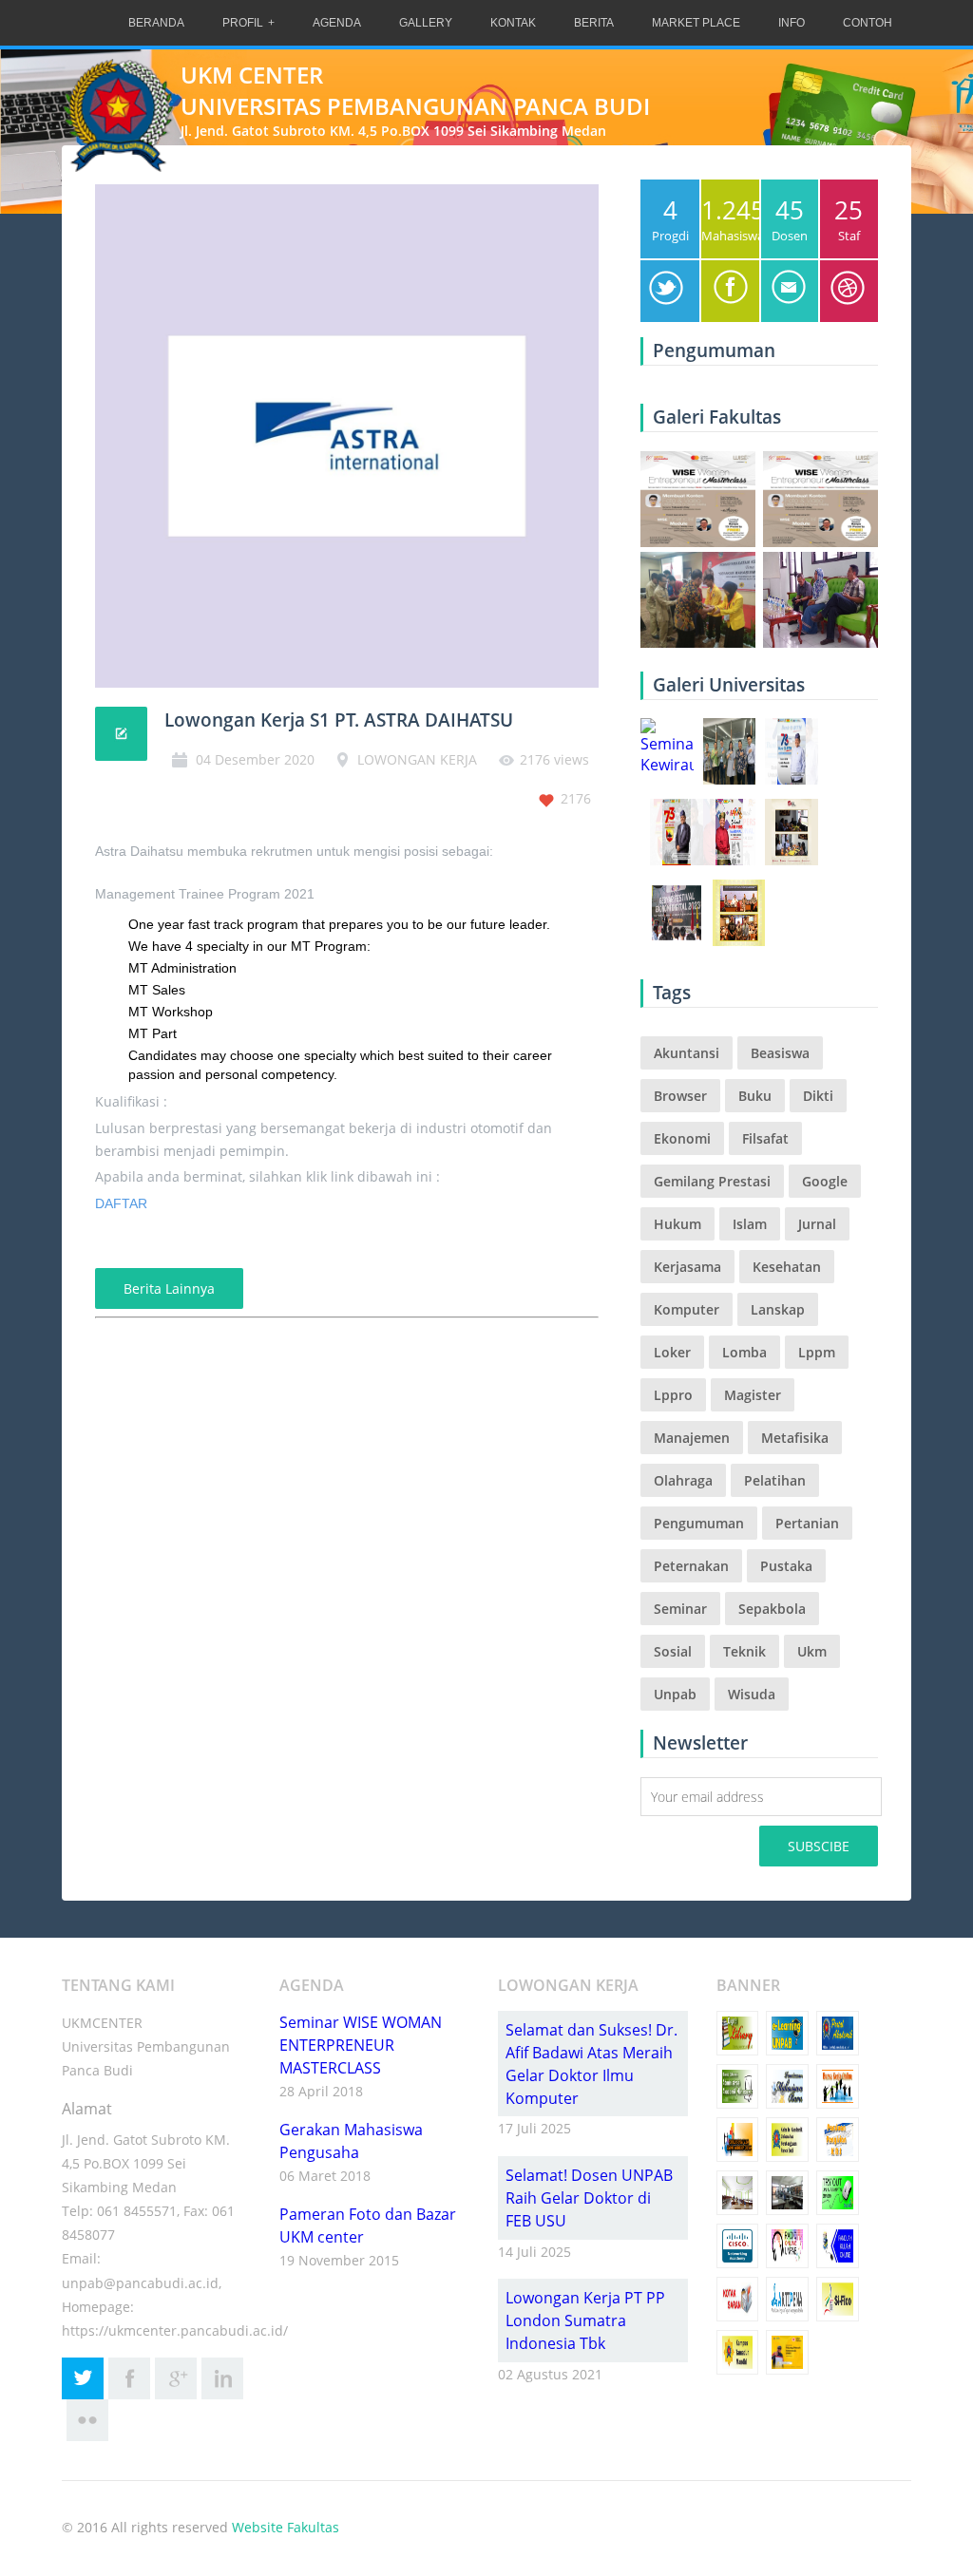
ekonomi (682, 1138)
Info (792, 23)
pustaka (786, 1566)
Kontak (513, 23)
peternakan (691, 1566)
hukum (677, 1224)
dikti (818, 1096)
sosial (673, 1651)
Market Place (696, 23)
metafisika (795, 1438)
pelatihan (775, 1480)
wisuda (752, 1694)
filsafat (765, 1138)
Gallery (426, 23)
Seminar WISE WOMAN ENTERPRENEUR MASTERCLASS (361, 2045)
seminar (680, 1609)
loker (672, 1352)
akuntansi (687, 1053)
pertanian (807, 1523)
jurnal (817, 1224)
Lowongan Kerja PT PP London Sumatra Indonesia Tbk (585, 2320)
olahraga (683, 1480)
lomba (744, 1352)
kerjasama (687, 1267)
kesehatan (787, 1267)
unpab (675, 1694)
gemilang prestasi (712, 1181)
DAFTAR (121, 1203)
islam (750, 1224)
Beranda (156, 23)
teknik (744, 1651)
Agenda (337, 23)
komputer (687, 1309)
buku (755, 1096)
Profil (243, 23)
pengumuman (699, 1523)
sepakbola (772, 1609)
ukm (812, 1651)
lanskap (778, 1309)
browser (680, 1096)
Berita (594, 23)
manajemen (692, 1438)
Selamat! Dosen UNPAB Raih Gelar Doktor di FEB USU (589, 2198)
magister (753, 1395)
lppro (673, 1395)
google (825, 1181)
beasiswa (780, 1053)
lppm (817, 1352)
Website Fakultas (286, 2527)
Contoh (868, 23)
